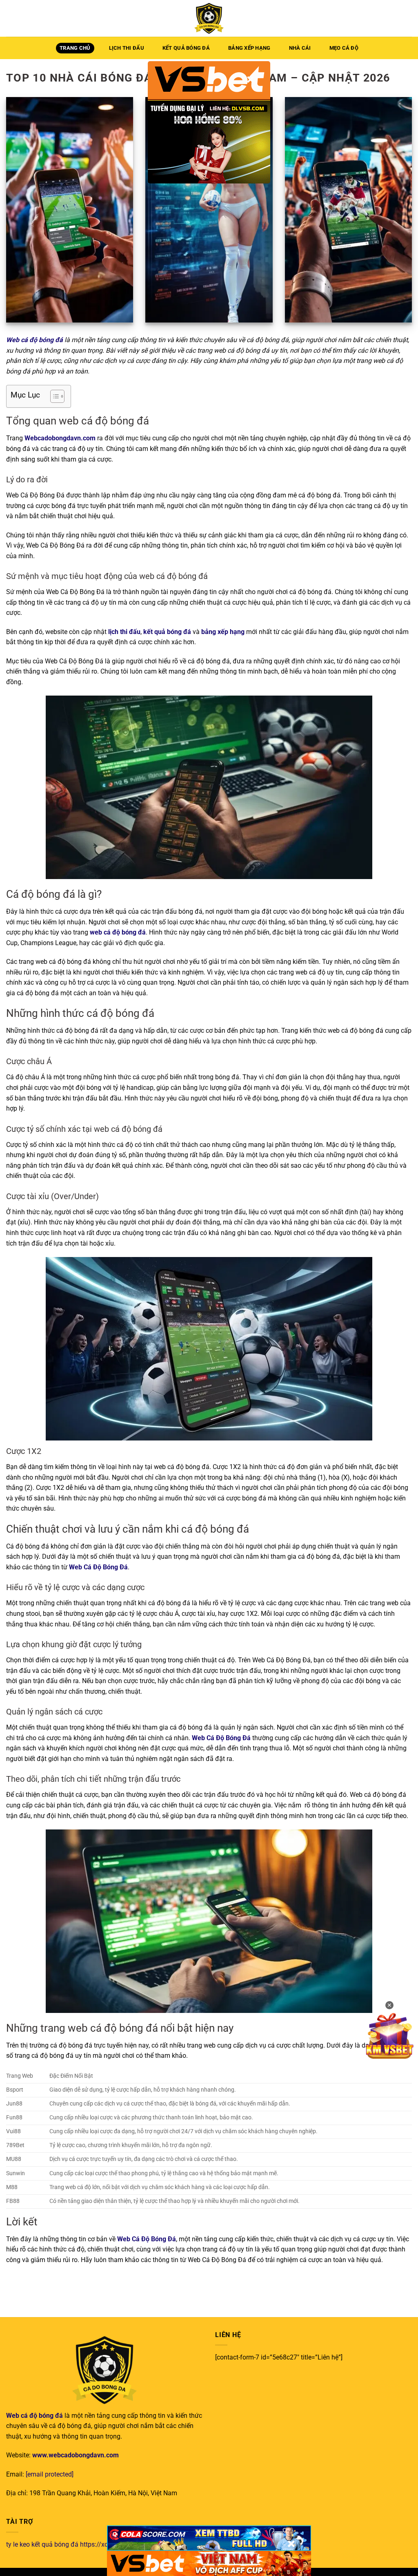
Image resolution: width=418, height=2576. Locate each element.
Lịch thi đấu (127, 48)
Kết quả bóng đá (186, 48)
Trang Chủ (75, 48)
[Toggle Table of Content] (53, 396)
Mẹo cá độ (344, 48)
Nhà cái (300, 48)
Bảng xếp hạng (249, 48)
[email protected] (50, 2474)
